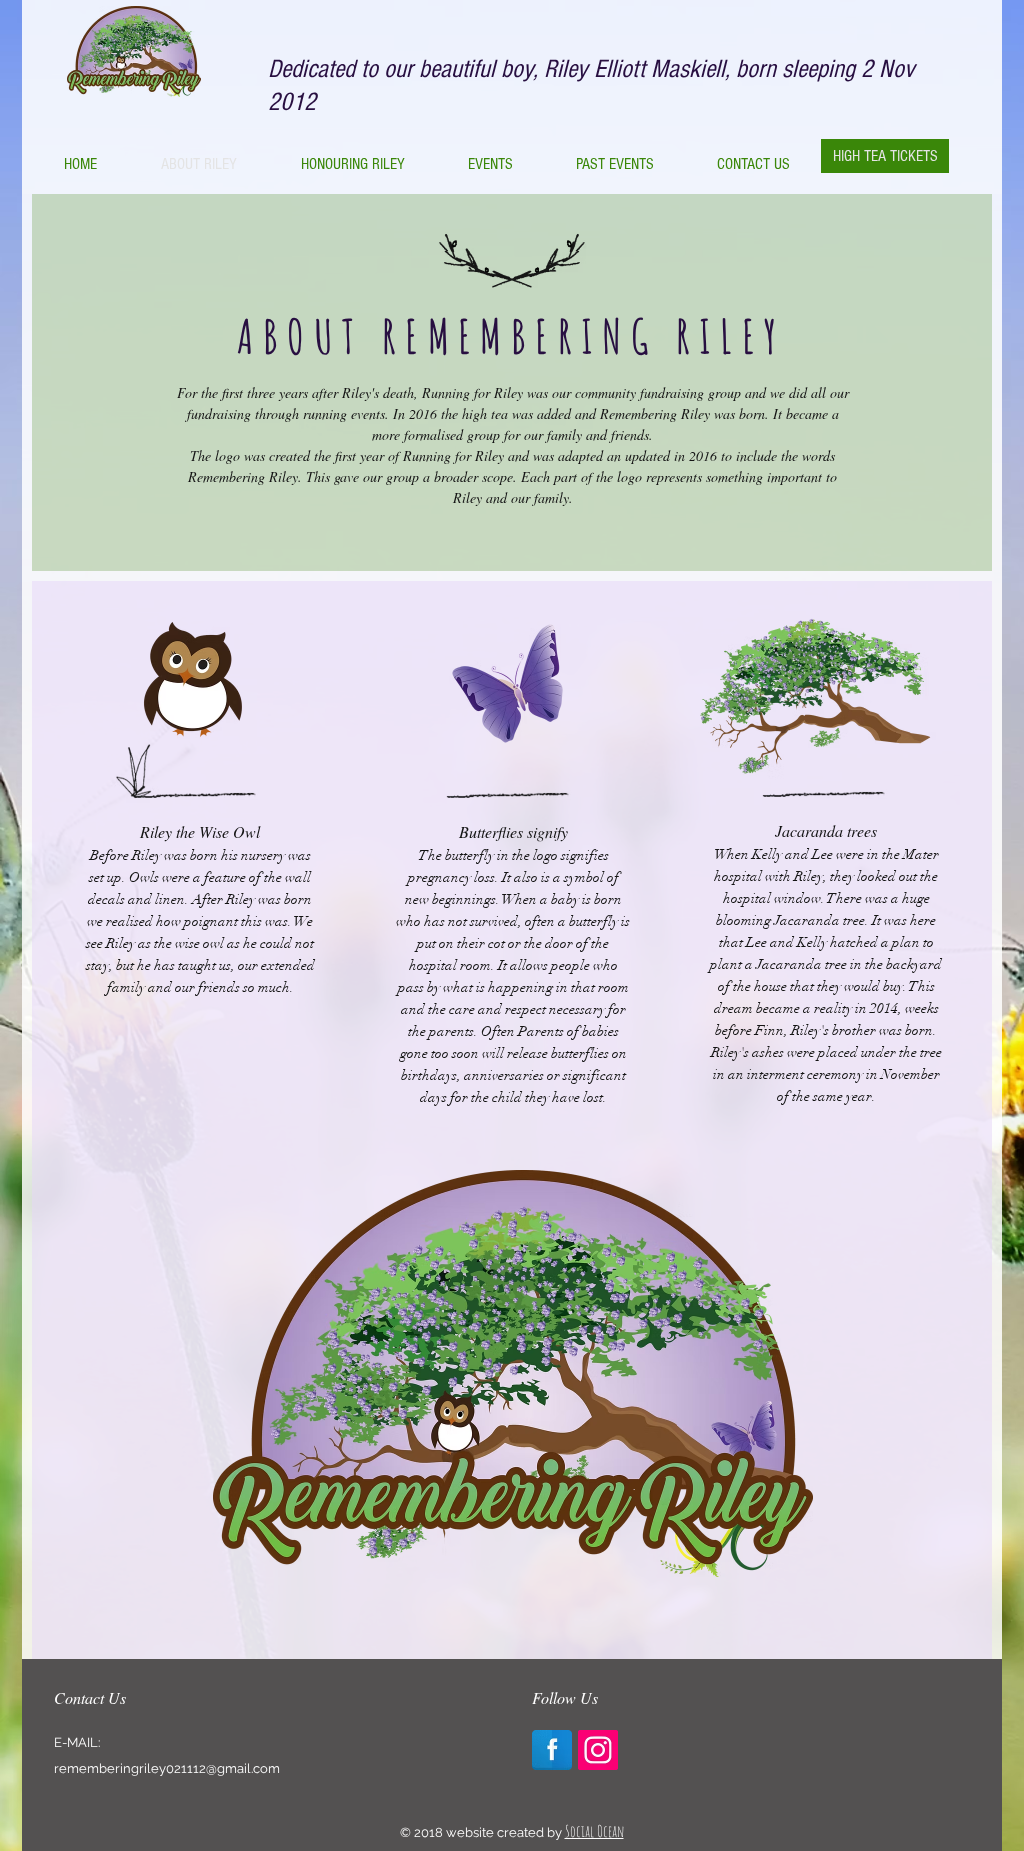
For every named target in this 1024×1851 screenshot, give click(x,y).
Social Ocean (594, 1831)
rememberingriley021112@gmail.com (167, 1768)
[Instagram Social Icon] (598, 1750)
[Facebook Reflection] (552, 1750)
